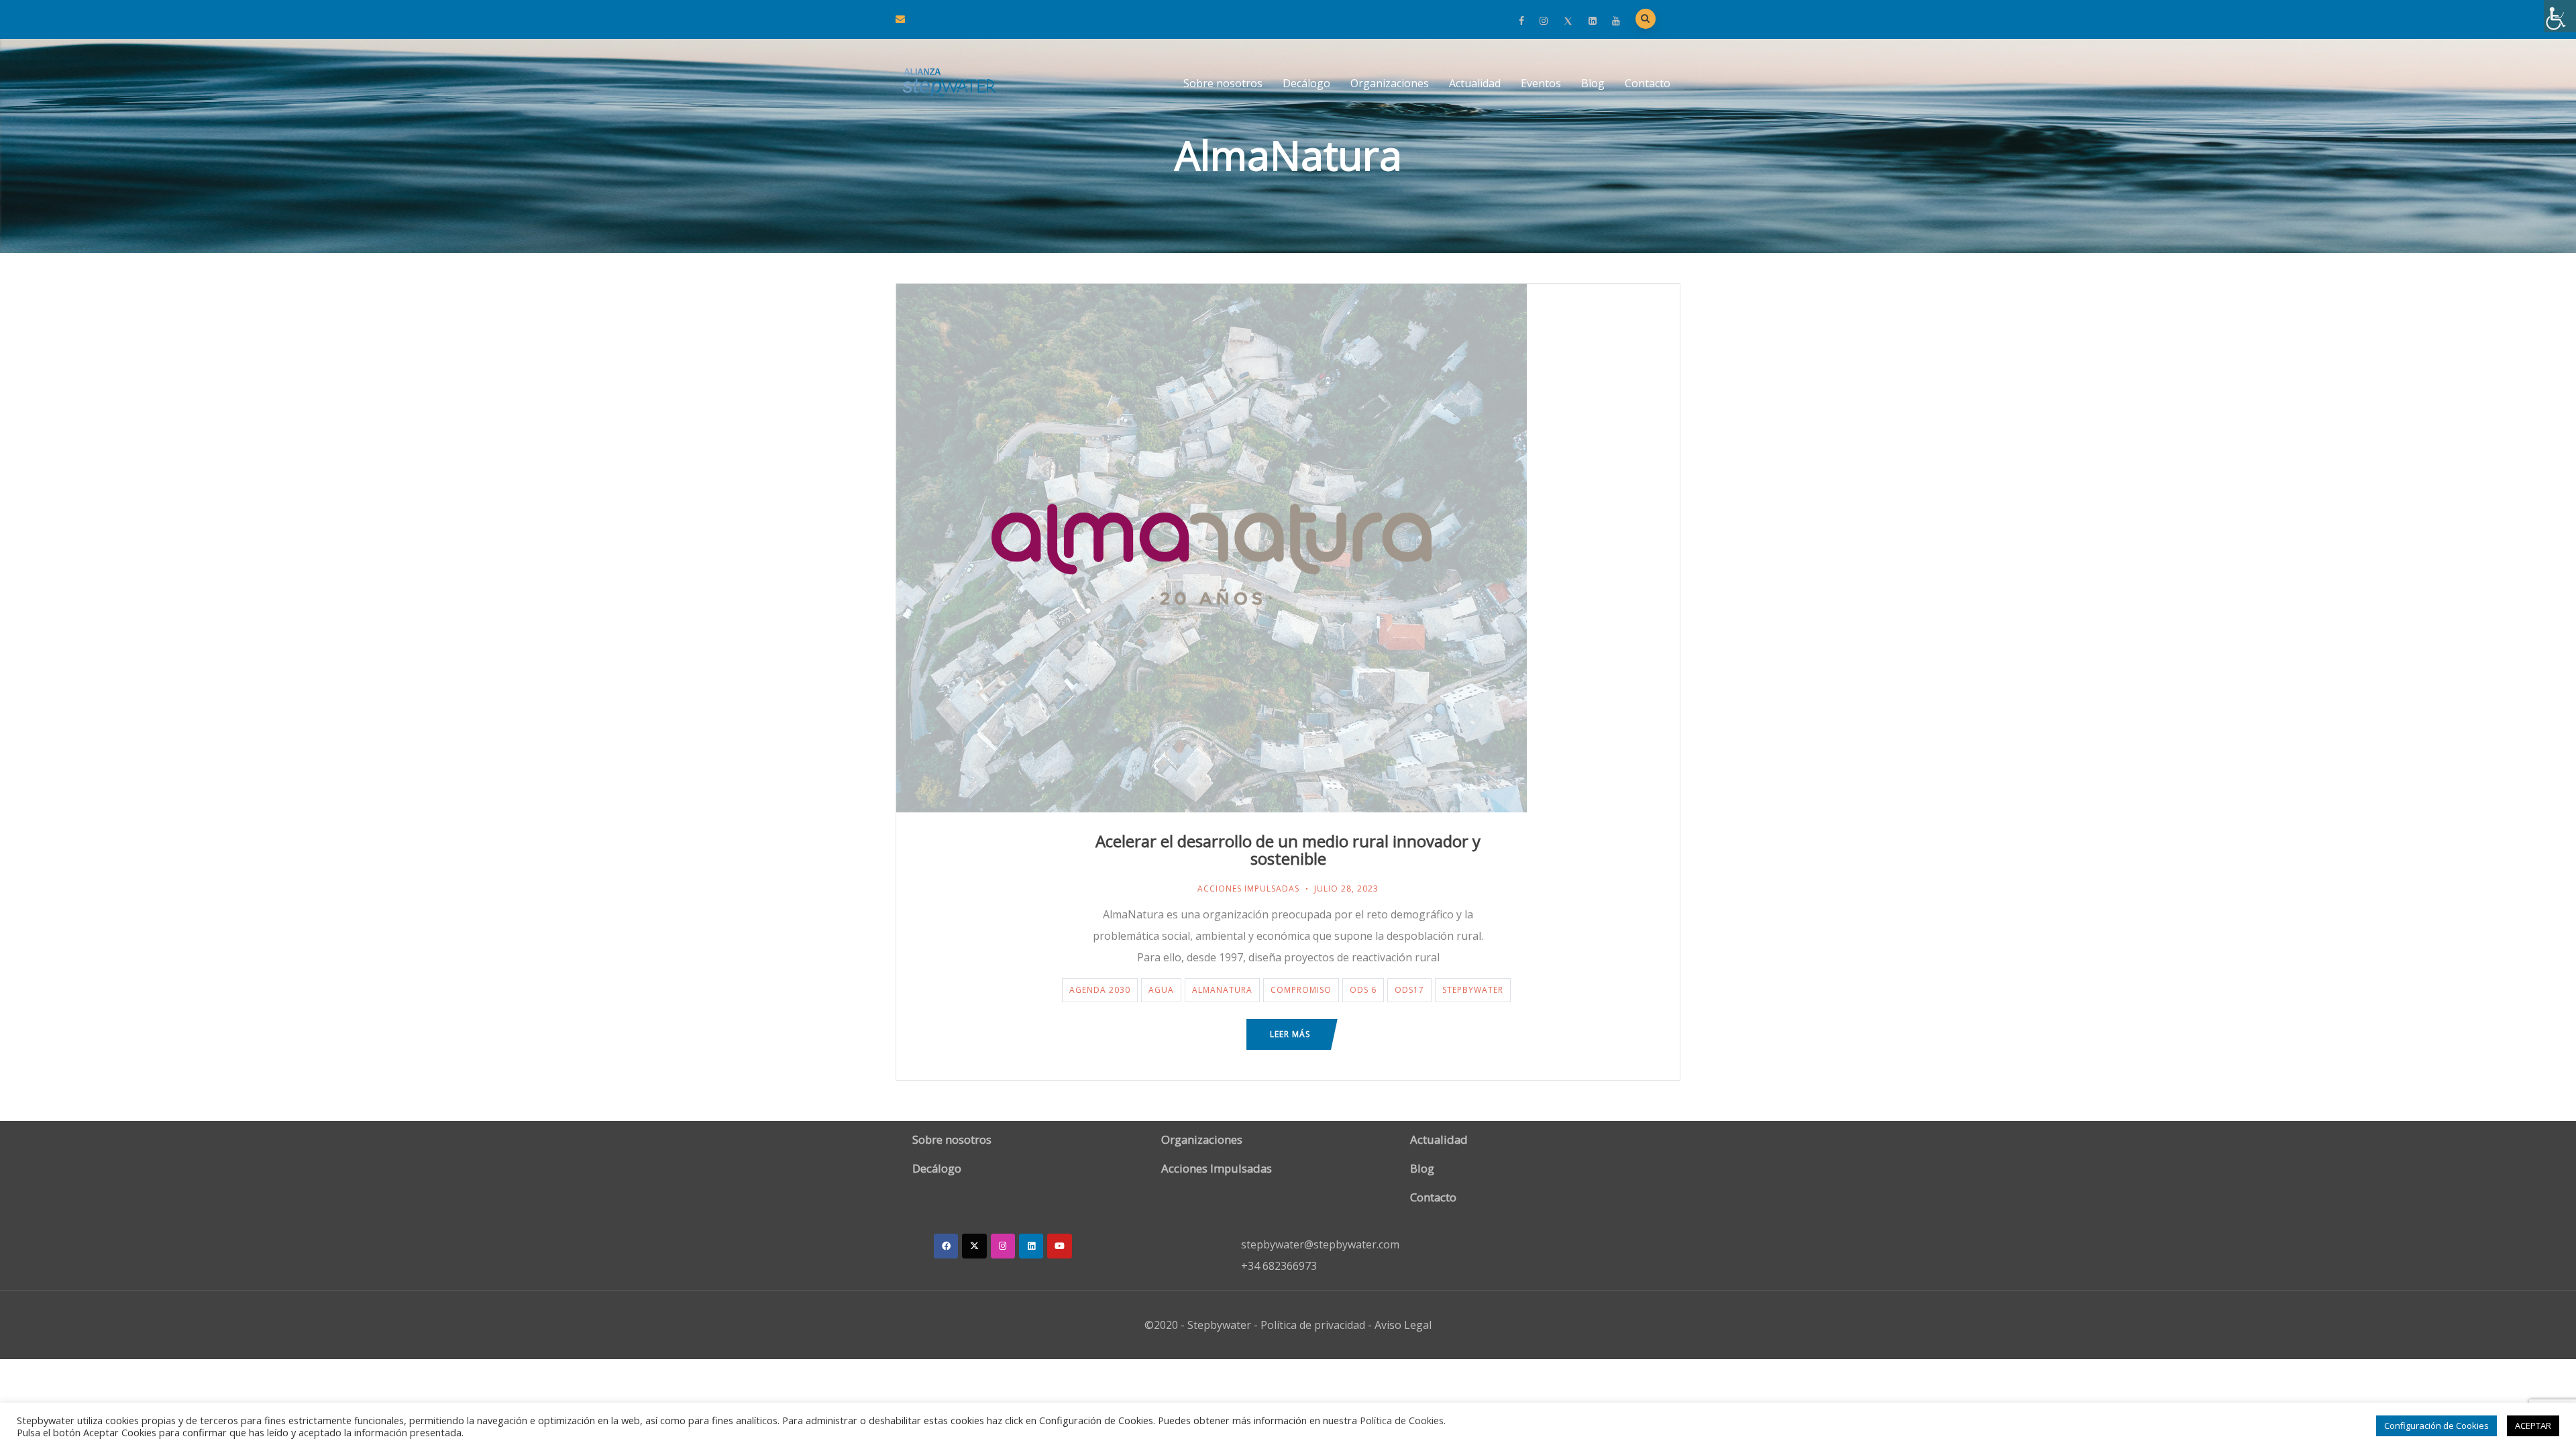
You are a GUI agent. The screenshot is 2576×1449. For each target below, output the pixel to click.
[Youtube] (1059, 1246)
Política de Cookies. (1403, 1420)
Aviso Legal (1403, 1325)
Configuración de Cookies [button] (2436, 1426)
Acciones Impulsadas (1248, 889)
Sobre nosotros (1223, 83)
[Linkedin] (1031, 1246)
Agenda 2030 (1100, 990)
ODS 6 (1363, 990)
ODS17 (1409, 990)
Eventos (1541, 83)
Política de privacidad (1313, 1325)
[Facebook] (946, 1246)
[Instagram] (1003, 1246)
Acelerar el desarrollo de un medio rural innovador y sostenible (1288, 850)
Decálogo (1306, 83)
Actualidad (1475, 83)
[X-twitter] (974, 1246)
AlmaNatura (1222, 990)
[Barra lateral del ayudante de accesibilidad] (2560, 16)
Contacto (1648, 83)
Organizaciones (1390, 83)
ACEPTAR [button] (2533, 1426)
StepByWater (1473, 990)
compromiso (1301, 990)
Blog (1593, 83)
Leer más (1290, 1034)
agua (1161, 990)
